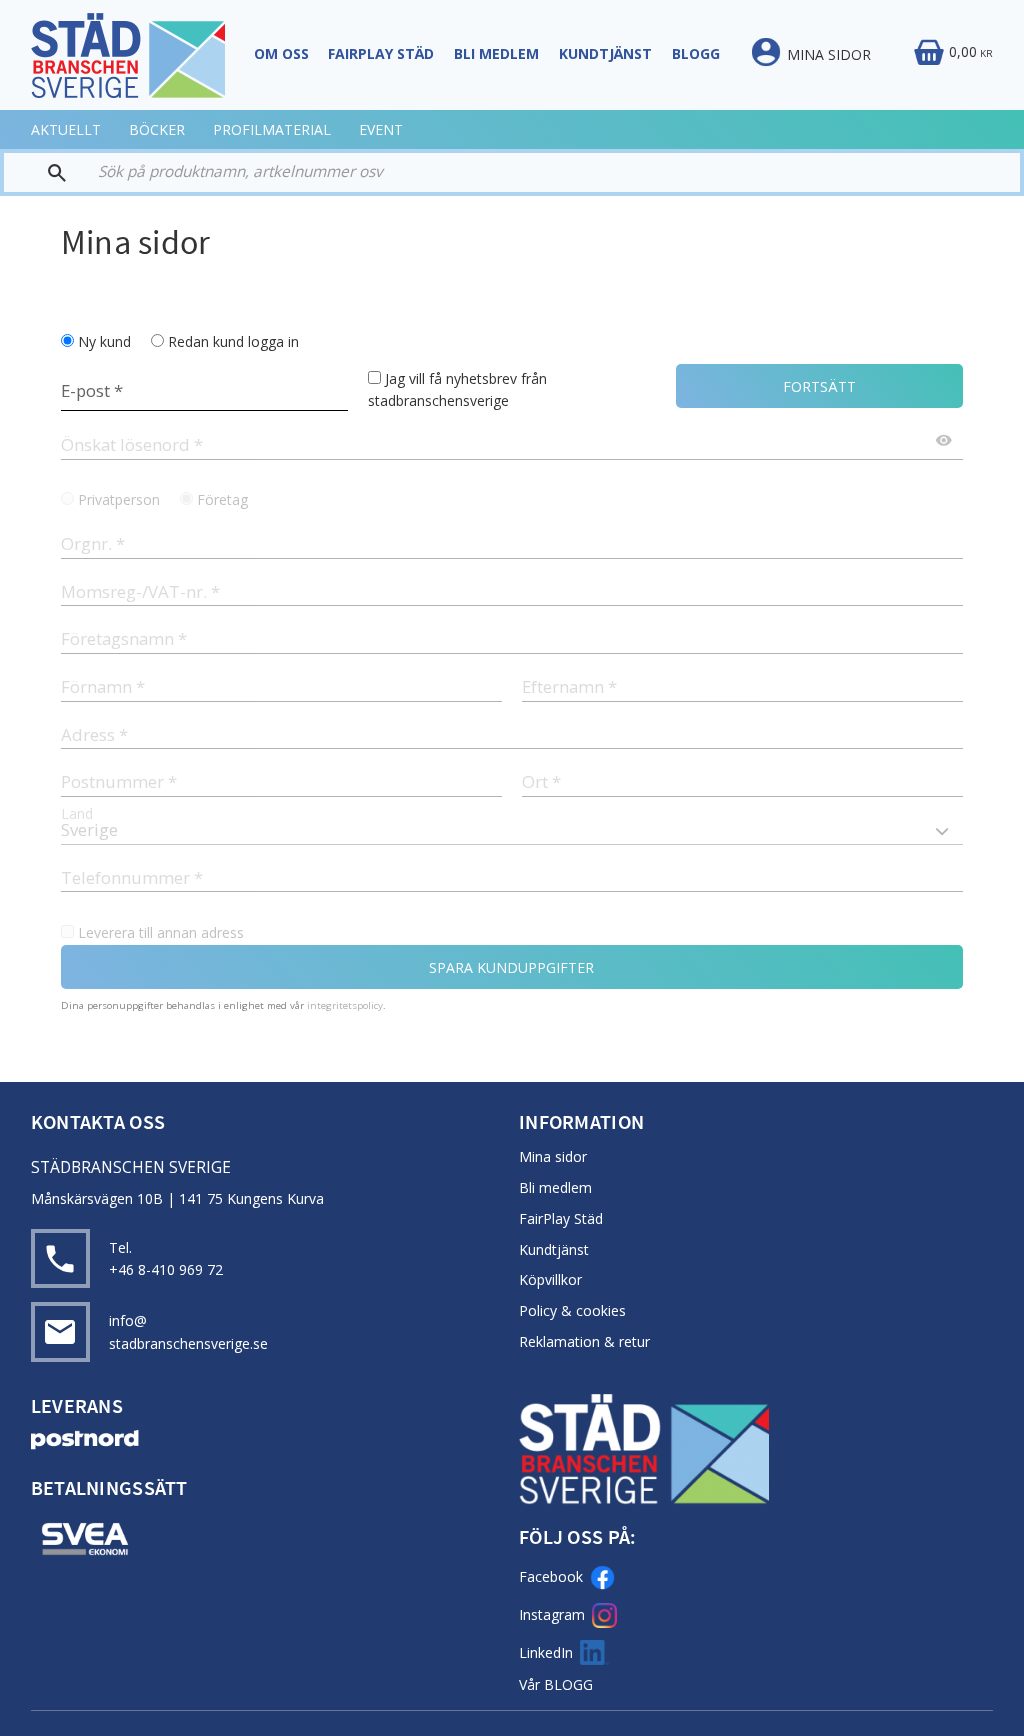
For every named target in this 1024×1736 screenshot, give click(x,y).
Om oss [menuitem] (281, 53)
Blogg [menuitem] (696, 53)
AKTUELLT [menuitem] (66, 129)
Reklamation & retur (584, 1341)
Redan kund (233, 341)
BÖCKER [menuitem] (157, 129)
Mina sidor (553, 1156)
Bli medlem (555, 1187)
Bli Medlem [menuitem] (496, 53)
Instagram (552, 1614)
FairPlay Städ (561, 1218)
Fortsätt (819, 386)
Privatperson (119, 499)
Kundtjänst (554, 1249)
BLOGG (568, 1684)
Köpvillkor (550, 1279)
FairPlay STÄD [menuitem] (381, 53)
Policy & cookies (572, 1310)
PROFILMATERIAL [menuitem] (272, 129)
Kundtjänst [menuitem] (605, 53)
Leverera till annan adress (161, 932)
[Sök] (44, 172)
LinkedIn (546, 1652)
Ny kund (104, 341)
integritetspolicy (345, 1005)
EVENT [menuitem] (381, 129)
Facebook (551, 1576)
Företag (222, 499)
